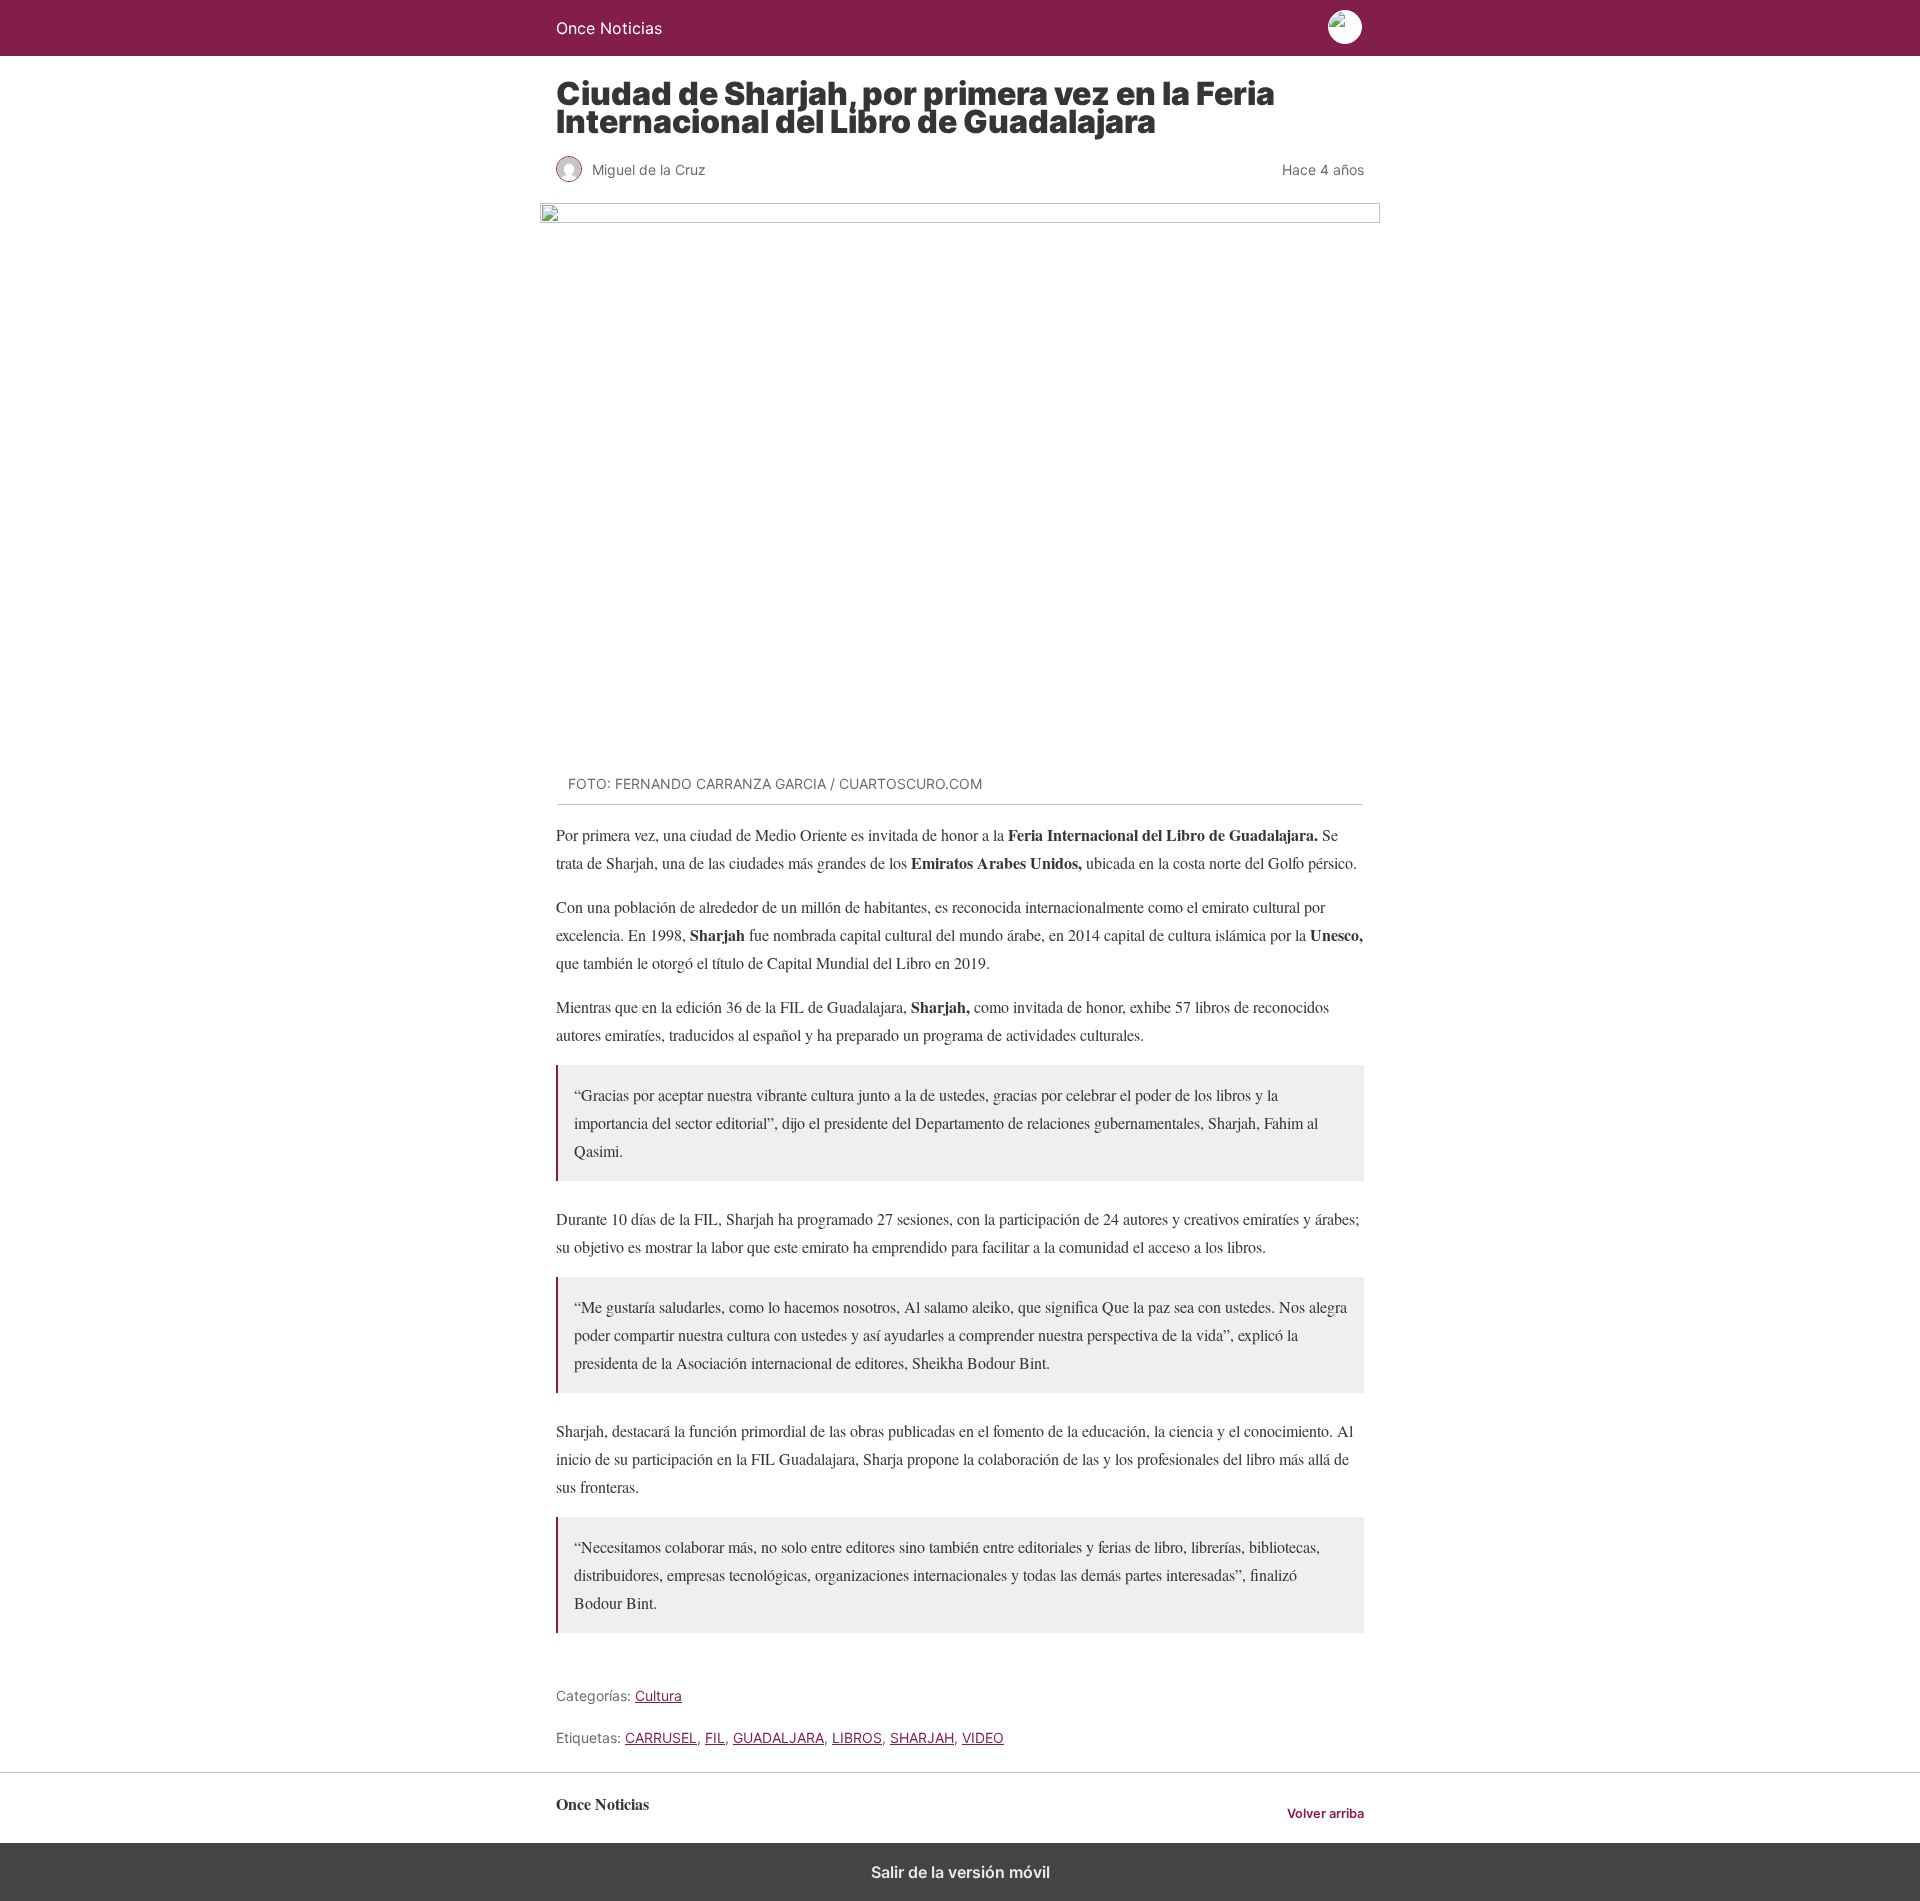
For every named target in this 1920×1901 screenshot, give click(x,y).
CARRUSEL (661, 1737)
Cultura (658, 1695)
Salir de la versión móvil (960, 1872)
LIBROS (857, 1737)
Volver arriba (1325, 1813)
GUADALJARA (778, 1737)
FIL (715, 1737)
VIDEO (983, 1737)
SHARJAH (922, 1737)
